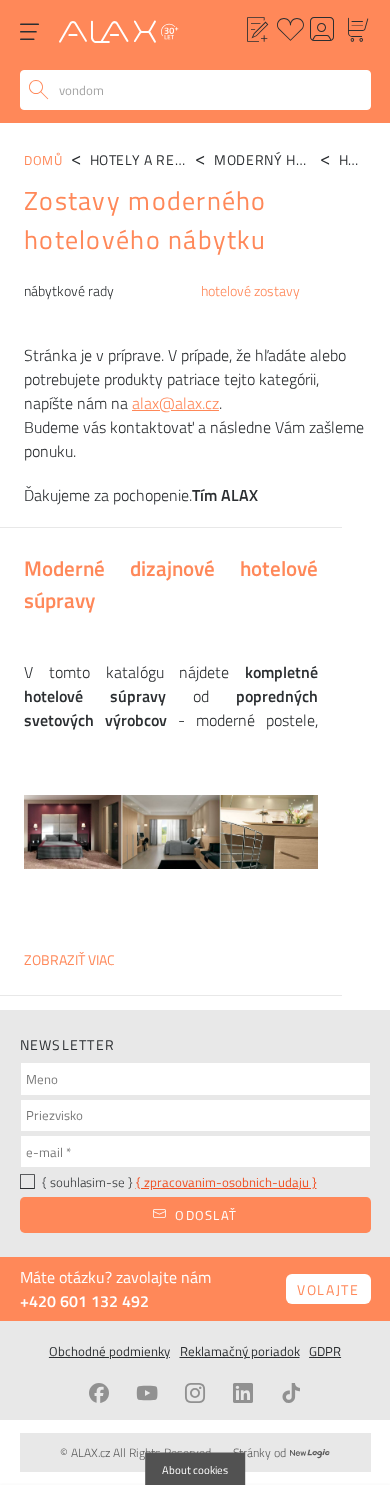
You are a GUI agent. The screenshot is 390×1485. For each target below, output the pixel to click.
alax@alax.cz (175, 403)
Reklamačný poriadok (240, 1351)
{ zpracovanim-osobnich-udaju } (226, 1182)
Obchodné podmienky (109, 1351)
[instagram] (195, 1393)
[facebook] (99, 1393)
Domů (43, 160)
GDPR (325, 1351)
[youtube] (147, 1393)
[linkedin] (243, 1393)
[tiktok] (291, 1393)
